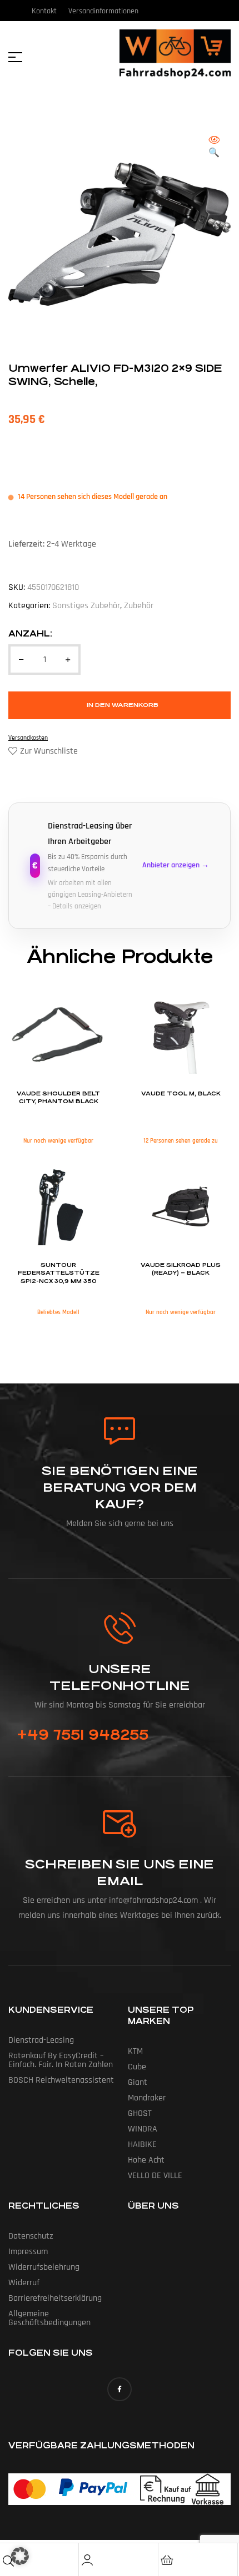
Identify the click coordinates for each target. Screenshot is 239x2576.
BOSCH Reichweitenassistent (61, 2080)
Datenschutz (31, 2236)
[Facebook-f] (119, 2389)
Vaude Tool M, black (181, 1094)
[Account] (87, 2560)
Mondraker (147, 2098)
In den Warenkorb (123, 705)
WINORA (143, 2129)
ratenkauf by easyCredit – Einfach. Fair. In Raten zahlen (61, 2060)
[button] (214, 147)
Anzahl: (30, 633)
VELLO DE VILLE (155, 2176)
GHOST (140, 2113)
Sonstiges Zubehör (86, 606)
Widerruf (24, 2283)
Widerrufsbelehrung (44, 2267)
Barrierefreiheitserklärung (55, 2298)
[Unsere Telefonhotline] (120, 1628)
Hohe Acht (146, 2160)
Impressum (28, 2252)
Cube (137, 2067)
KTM (135, 2051)
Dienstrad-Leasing (41, 2040)
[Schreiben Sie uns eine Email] (120, 1824)
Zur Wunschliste (49, 751)
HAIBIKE (142, 2145)
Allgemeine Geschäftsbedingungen (49, 2318)
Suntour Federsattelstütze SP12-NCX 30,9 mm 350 (59, 1273)
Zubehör (139, 606)
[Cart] (167, 2560)
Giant (138, 2082)
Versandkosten (28, 738)
